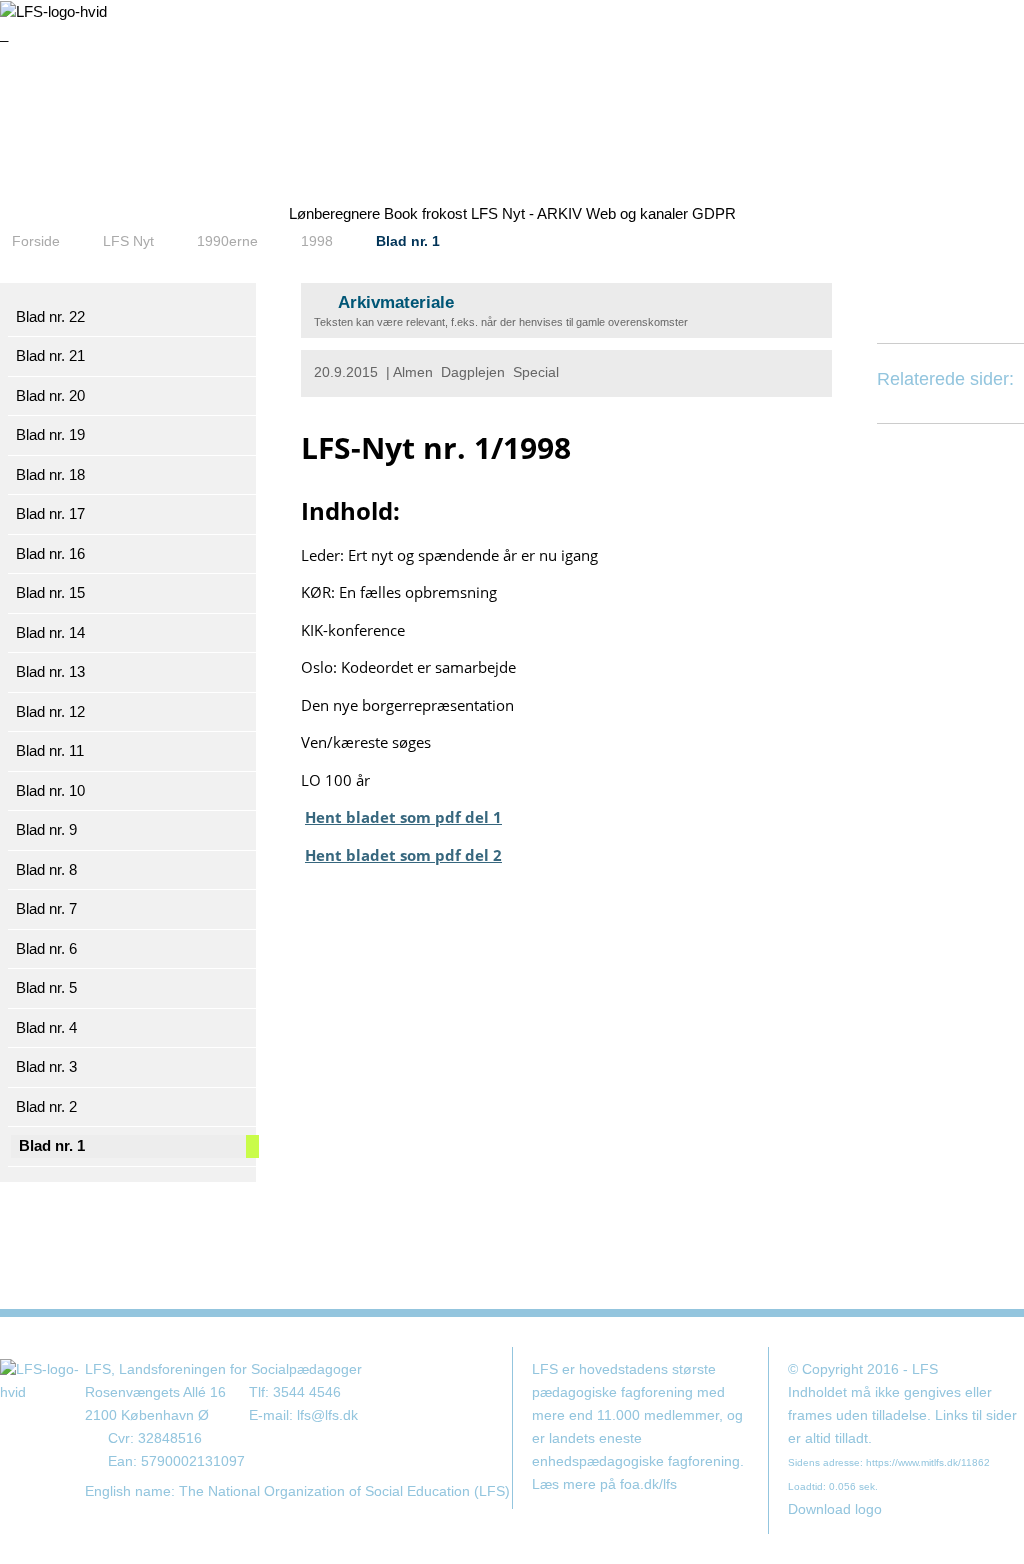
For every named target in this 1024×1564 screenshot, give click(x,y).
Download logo (835, 1509)
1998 (317, 241)
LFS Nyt (128, 241)
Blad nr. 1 (408, 241)
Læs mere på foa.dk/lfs (604, 1484)
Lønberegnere (334, 213)
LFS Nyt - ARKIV (526, 213)
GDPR (714, 213)
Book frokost (425, 213)
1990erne (227, 241)
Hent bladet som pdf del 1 (403, 817)
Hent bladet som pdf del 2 (403, 855)
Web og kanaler (637, 213)
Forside (36, 241)
